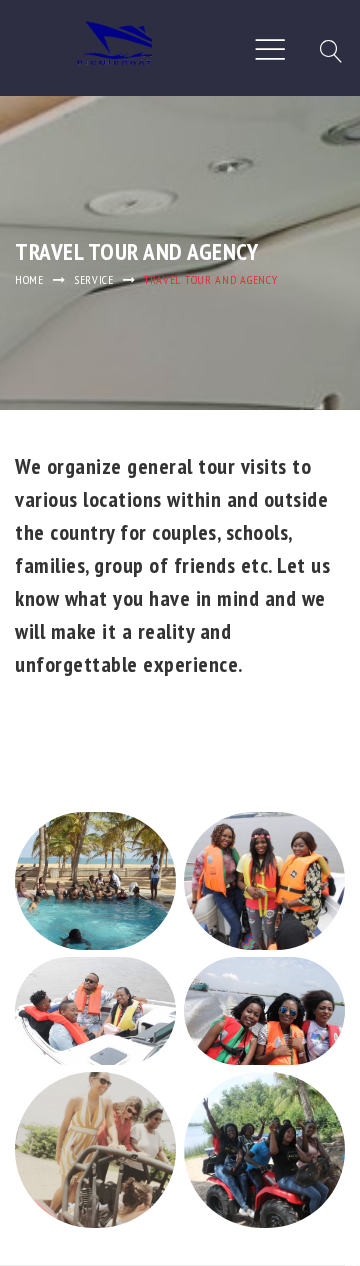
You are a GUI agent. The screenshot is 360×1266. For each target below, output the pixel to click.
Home (29, 279)
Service (94, 279)
